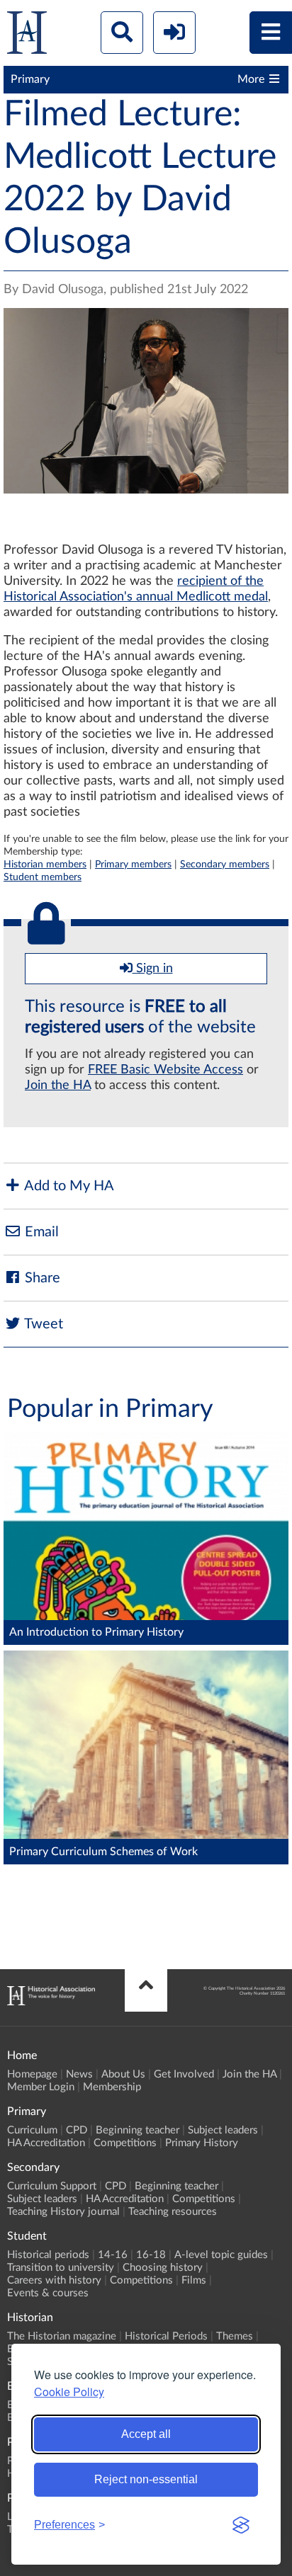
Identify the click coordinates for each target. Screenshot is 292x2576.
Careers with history (54, 2280)
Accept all (146, 2434)
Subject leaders (223, 2130)
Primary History (202, 2143)
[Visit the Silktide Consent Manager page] (241, 2525)
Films (194, 2280)
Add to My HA (68, 1186)
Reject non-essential (146, 2479)
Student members (43, 877)
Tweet (42, 1324)
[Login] (174, 33)
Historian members (45, 864)
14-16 (113, 2255)
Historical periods (48, 2255)
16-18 (151, 2255)
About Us (123, 2074)
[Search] (122, 33)
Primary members (133, 864)
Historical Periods (166, 2336)
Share (41, 1278)
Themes (235, 2336)
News (79, 2074)
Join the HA (58, 1085)
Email (40, 1232)
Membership (112, 2087)
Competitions (125, 2143)
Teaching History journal (63, 2212)
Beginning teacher (137, 2130)
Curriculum (32, 2130)
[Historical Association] (27, 36)
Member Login (41, 2087)
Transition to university (61, 2268)
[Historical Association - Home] (51, 2002)
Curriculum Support (52, 2186)
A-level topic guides (221, 2255)
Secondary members (225, 864)
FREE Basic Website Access (165, 1070)
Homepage (32, 2074)
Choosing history (163, 2268)
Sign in (153, 969)
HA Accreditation (46, 2143)
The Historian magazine (62, 2336)
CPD (77, 2130)
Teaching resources (173, 2212)
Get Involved (184, 2074)
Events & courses (48, 2293)
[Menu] (271, 33)
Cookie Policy (69, 2392)
